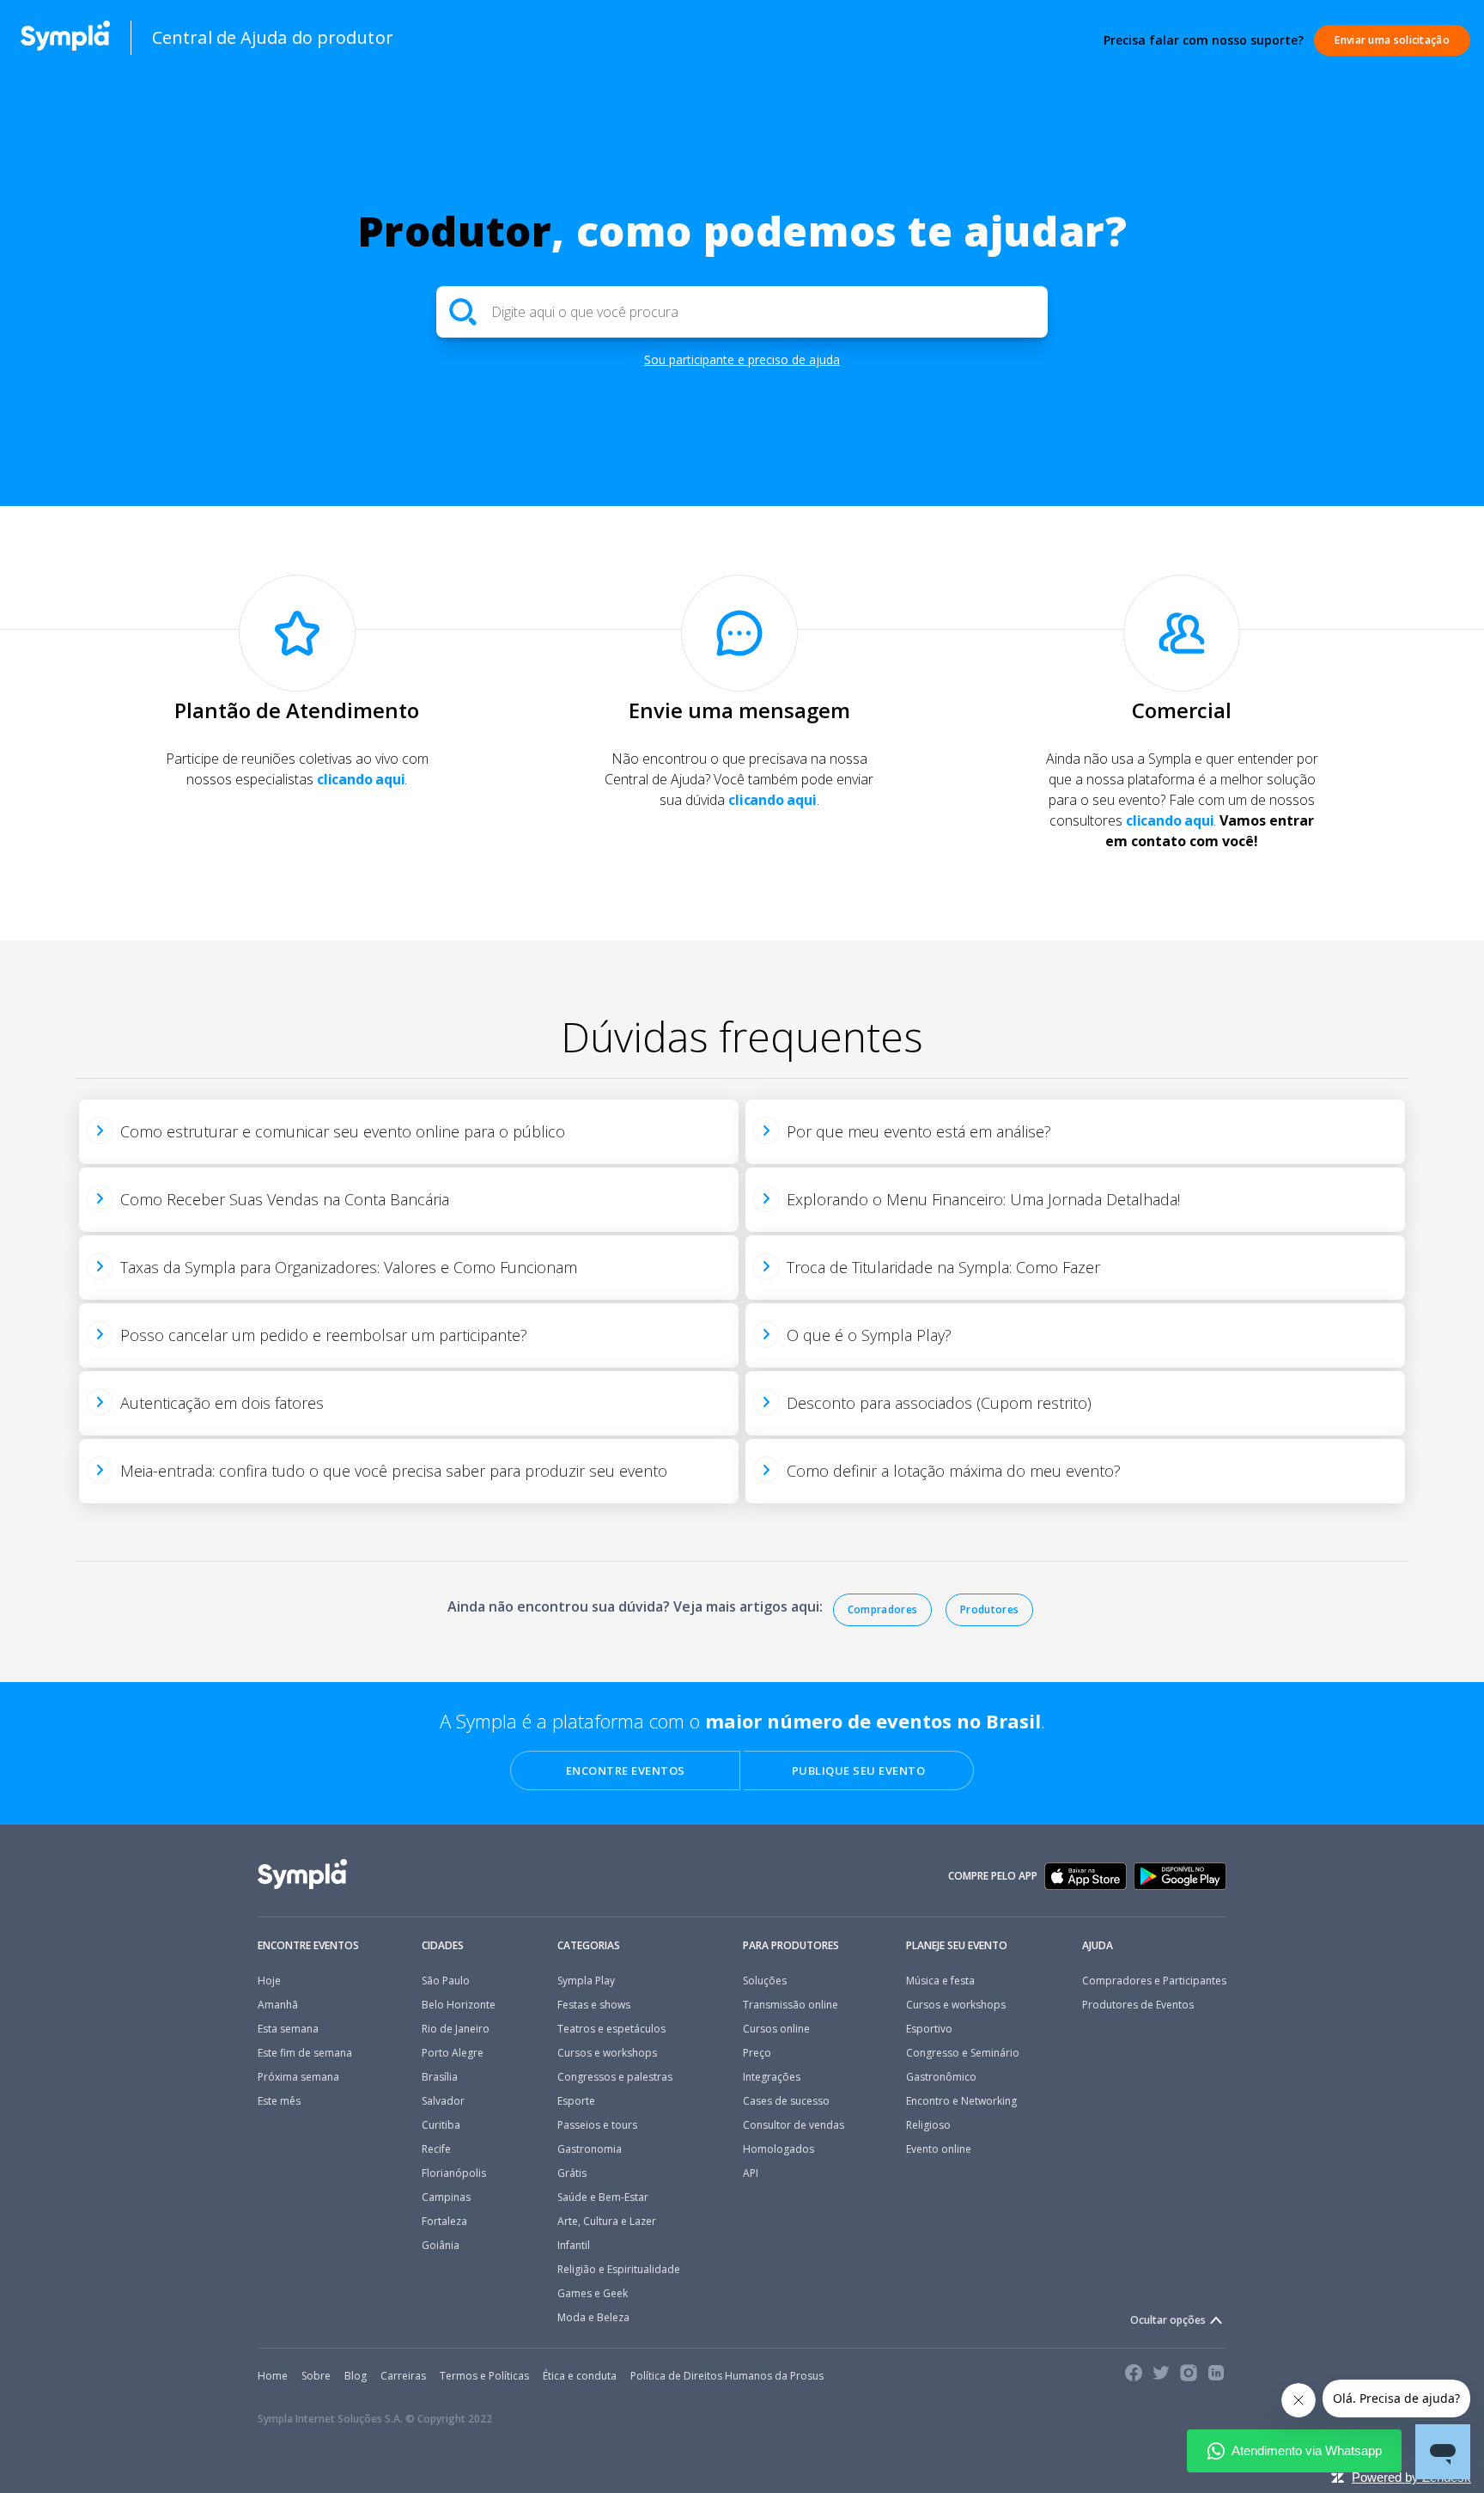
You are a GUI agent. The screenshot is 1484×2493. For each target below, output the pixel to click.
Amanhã (278, 2005)
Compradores (882, 1609)
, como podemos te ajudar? (742, 231)
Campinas (446, 2197)
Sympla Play (586, 1981)
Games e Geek (593, 2294)
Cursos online (776, 2029)
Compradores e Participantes (1154, 1981)
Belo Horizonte (459, 2005)
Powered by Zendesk (1411, 2477)
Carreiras (403, 2376)
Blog (356, 2376)
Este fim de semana (305, 2053)
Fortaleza (444, 2222)
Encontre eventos (626, 1771)
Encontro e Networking (961, 2101)
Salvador (443, 2101)
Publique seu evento (859, 1771)
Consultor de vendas (794, 2125)
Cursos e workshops (607, 2053)
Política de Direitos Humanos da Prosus (727, 2376)
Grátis (572, 2173)
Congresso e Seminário (963, 2053)
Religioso (928, 2125)
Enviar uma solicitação (1392, 40)
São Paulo (446, 1981)
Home (273, 2376)
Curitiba (441, 2125)
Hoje (269, 1981)
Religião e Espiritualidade (619, 2270)
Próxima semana (298, 2077)
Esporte (576, 2101)
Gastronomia (590, 2149)
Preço (757, 2053)
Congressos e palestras (615, 2077)
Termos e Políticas (484, 2376)
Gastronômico (941, 2077)
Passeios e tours (597, 2125)
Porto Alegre (453, 2053)
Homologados (778, 2149)
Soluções (765, 1981)
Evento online (939, 2149)
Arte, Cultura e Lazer (607, 2222)
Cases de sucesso (786, 2101)
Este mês (279, 2101)
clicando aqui (361, 779)
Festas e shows (594, 2005)
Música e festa (940, 1981)
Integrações (772, 2077)
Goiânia (441, 2246)
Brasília (440, 2077)
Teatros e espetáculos (611, 2029)
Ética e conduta (580, 2376)
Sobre (316, 2376)
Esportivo (929, 2029)
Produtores (989, 1609)
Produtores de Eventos (1138, 2005)
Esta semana (288, 2029)
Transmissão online (791, 2005)
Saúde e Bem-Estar (603, 2197)
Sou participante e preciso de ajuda (742, 360)
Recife (436, 2149)
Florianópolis (454, 2173)
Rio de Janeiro (456, 2029)
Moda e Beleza (593, 2318)
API (751, 2173)
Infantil (574, 2246)
